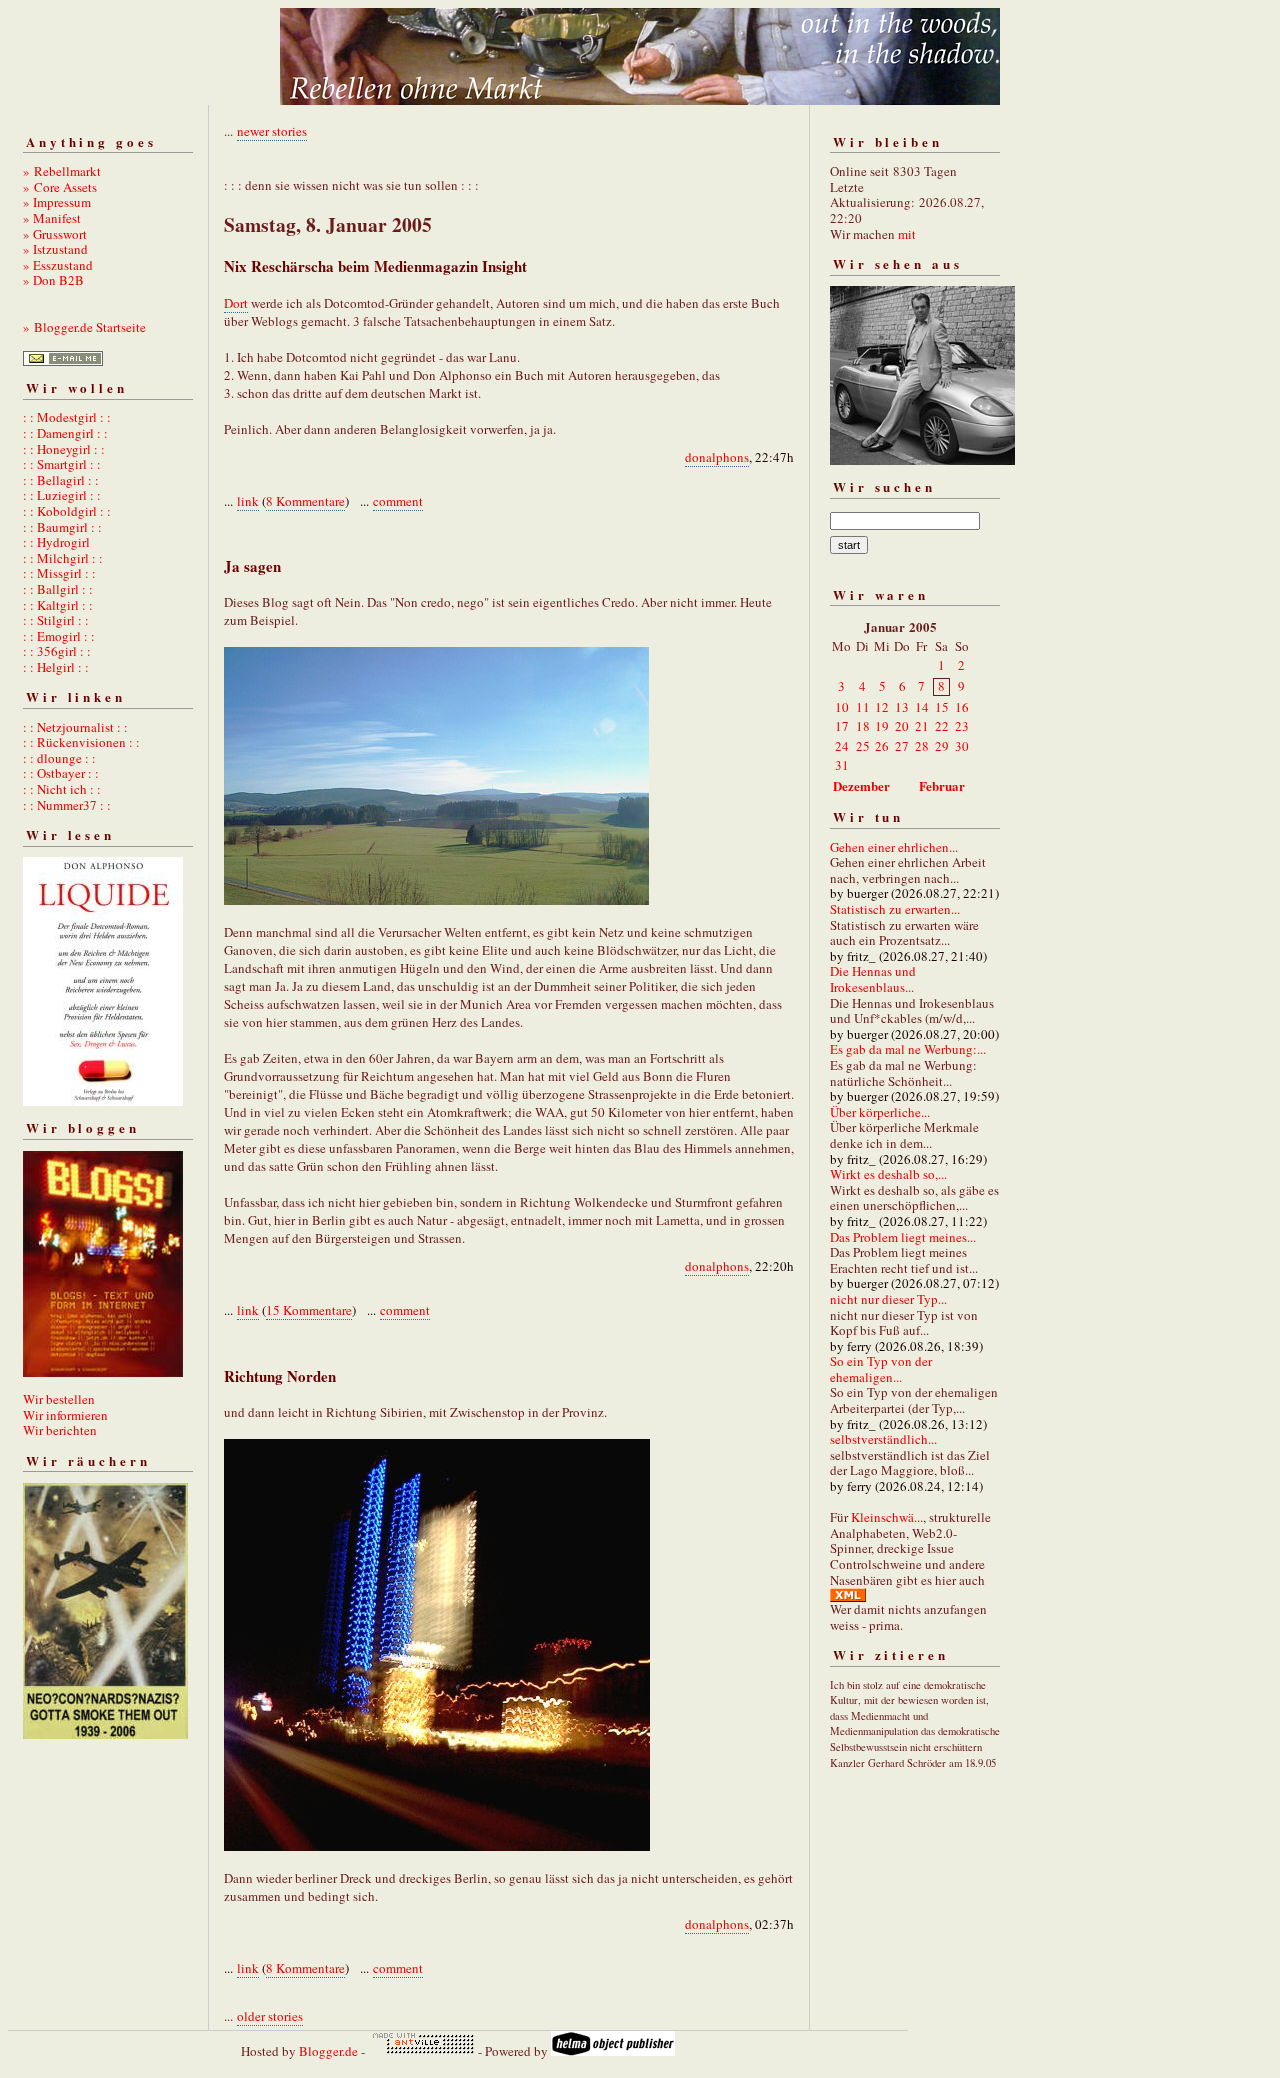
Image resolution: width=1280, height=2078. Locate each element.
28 (922, 746)
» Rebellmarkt (62, 171)
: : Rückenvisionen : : (81, 742)
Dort (236, 303)
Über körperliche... (880, 1112)
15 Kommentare (309, 1310)
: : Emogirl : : (59, 636)
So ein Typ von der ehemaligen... (881, 1369)
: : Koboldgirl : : (67, 511)
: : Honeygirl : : (64, 449)
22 (942, 726)
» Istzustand (55, 249)
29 (942, 746)
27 (902, 746)
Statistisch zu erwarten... (895, 909)
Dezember (861, 785)
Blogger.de (328, 2051)
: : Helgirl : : (56, 667)
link (248, 501)
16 (962, 707)
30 (962, 746)
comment (398, 501)
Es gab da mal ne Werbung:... (908, 1049)
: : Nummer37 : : (67, 805)
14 (922, 707)
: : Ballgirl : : (58, 589)
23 (962, 726)
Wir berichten (60, 1430)
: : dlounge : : (59, 758)
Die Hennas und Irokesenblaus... (873, 979)
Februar (942, 785)
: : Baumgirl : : (62, 527)
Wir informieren (65, 1415)
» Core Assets (60, 187)
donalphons (717, 457)
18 (863, 726)
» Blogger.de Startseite (84, 327)
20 (902, 726)
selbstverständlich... (883, 1439)
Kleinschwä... (887, 1517)
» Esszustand (58, 265)
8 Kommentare (305, 501)
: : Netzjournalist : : (75, 727)
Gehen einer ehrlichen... (894, 847)
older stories (270, 2016)
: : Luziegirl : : (62, 495)
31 (842, 765)
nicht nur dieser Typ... (888, 1299)
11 (863, 707)
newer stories (272, 131)
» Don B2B (53, 280)
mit (907, 234)
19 (882, 726)
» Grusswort (55, 234)
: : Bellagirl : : (61, 480)
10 (842, 707)
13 (902, 707)
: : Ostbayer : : (61, 773)
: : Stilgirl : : (56, 620)
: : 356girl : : (57, 651)
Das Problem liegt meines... (903, 1237)
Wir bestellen (59, 1399)
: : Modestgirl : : (67, 417)
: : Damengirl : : (65, 433)
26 (882, 746)
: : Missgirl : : (59, 573)
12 (882, 707)
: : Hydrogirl (56, 542)
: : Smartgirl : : (62, 464)
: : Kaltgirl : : (58, 605)
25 (863, 746)
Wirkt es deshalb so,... (888, 1174)
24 (842, 746)
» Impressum (57, 202)
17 (842, 726)
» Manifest (52, 218)
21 (922, 726)
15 (942, 707)
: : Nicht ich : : (62, 789)
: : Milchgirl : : (63, 558)
